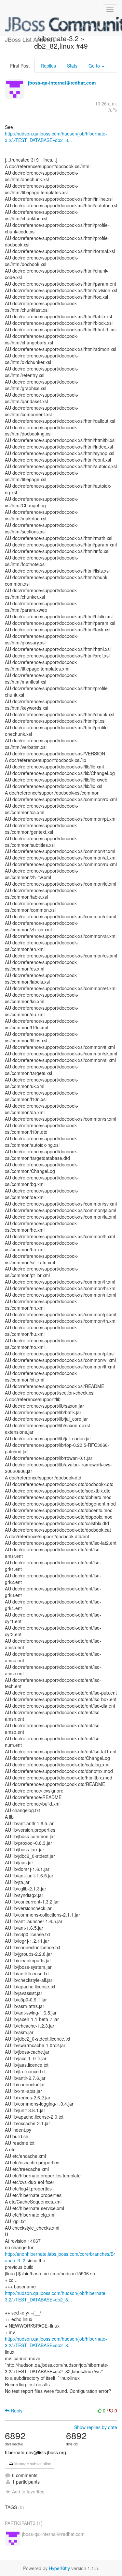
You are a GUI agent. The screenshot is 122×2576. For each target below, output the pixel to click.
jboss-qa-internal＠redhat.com (62, 83)
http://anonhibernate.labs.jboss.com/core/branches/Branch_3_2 (60, 2257)
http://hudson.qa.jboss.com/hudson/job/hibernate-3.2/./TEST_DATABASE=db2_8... (56, 137)
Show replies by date (96, 2427)
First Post (20, 66)
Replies (48, 66)
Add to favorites (28, 2491)
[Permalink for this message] (115, 110)
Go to (95, 66)
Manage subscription (32, 2464)
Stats (72, 66)
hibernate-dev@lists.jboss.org (35, 2452)
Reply (16, 2410)
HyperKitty (59, 2568)
